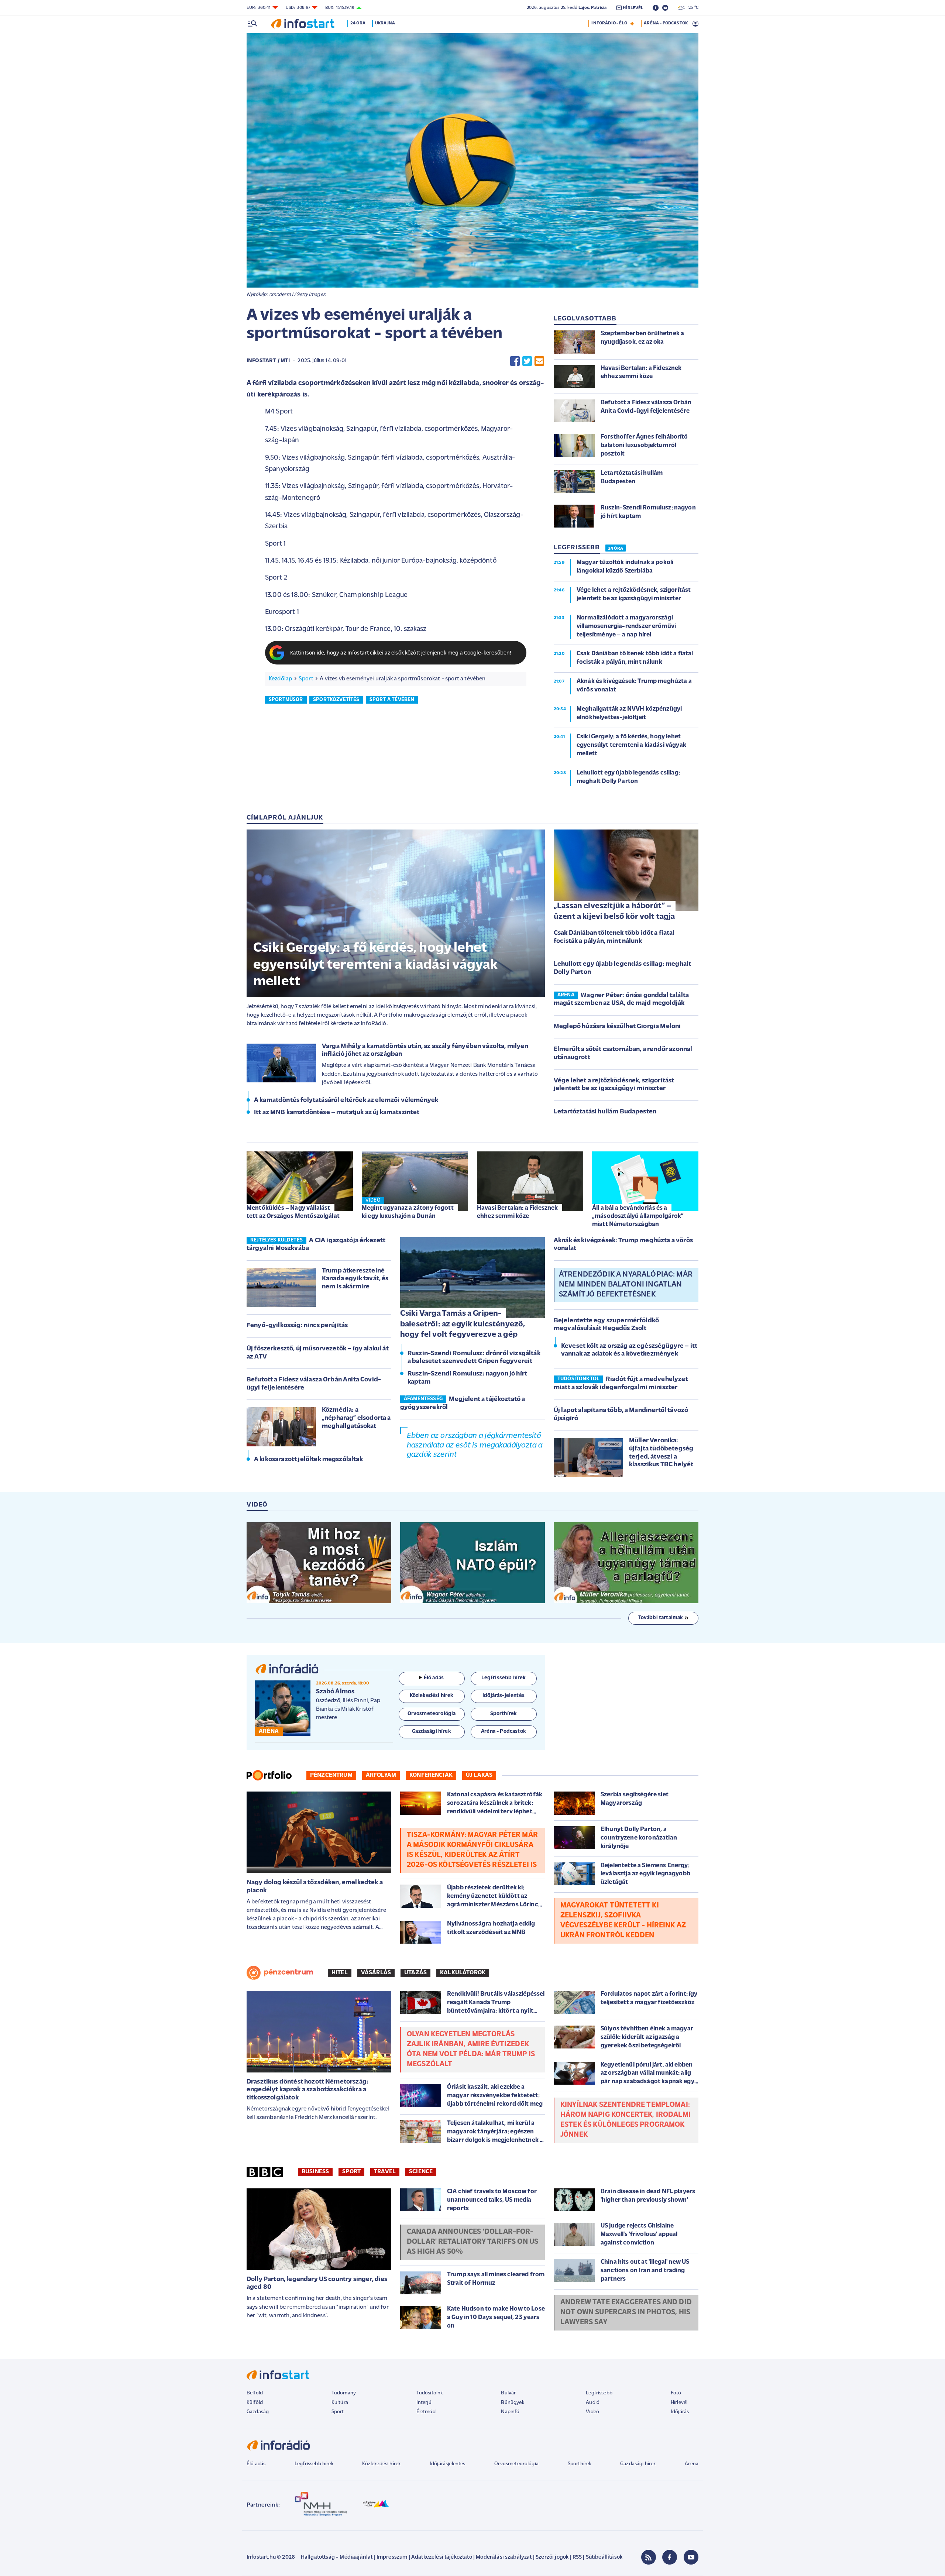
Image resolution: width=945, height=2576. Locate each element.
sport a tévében (392, 700)
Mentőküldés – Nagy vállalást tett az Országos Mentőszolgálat (293, 1212)
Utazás (415, 1973)
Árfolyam (381, 1775)
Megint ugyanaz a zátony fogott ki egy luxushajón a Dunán (408, 1212)
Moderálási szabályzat (504, 2557)
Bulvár (508, 2393)
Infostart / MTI (268, 361)
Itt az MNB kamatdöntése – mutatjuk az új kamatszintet (337, 1113)
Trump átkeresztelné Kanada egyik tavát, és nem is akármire (355, 1279)
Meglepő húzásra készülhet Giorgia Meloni (617, 1027)
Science (421, 2172)
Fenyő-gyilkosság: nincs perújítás (297, 1326)
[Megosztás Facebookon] (515, 361)
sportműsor (286, 700)
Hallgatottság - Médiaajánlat (337, 2557)
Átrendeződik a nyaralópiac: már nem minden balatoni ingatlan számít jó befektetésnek (626, 1285)
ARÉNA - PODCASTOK (666, 23)
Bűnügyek (512, 2403)
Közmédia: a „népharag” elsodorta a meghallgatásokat (356, 1418)
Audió (593, 2403)
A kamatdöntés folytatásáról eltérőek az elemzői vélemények (346, 1100)
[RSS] (649, 2557)
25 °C (692, 8)
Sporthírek (580, 2464)
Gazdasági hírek (638, 2464)
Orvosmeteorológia (516, 2464)
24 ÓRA (616, 549)
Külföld (255, 2403)
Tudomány (344, 2393)
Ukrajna (385, 23)
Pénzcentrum (331, 1775)
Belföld (255, 2393)
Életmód (426, 2412)
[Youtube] (691, 2557)
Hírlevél (679, 2403)
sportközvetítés (336, 700)
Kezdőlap (280, 679)
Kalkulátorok (463, 1973)
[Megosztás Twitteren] (527, 361)
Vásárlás (376, 1973)
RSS (577, 2557)
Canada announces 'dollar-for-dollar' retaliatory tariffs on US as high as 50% (472, 2242)
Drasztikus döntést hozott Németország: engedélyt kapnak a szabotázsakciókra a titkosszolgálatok (307, 2090)
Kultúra (340, 2403)
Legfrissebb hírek (314, 2464)
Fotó (676, 2393)
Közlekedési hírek (381, 2464)
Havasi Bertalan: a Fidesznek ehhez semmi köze (517, 1212)
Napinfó (510, 2412)
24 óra (358, 23)
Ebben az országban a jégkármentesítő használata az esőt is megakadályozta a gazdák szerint (475, 1445)
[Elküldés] (539, 361)
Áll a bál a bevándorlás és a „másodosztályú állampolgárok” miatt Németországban (638, 1216)
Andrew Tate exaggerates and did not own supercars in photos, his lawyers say (626, 2312)
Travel (385, 2172)
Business (315, 2172)
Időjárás (680, 2412)
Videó (592, 2412)
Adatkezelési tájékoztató (442, 2557)
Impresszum (392, 2557)
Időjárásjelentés (448, 2464)
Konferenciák (431, 1775)
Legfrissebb (599, 2393)
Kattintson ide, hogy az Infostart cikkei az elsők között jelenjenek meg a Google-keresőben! (401, 653)
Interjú (424, 2403)
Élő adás (434, 1678)
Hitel (340, 1973)
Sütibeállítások (604, 2557)
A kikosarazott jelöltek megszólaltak (308, 1460)
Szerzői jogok (552, 2557)
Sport (306, 679)
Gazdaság (258, 2412)
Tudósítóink (430, 2393)
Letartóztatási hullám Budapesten (605, 1112)
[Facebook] (670, 2557)
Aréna (692, 2464)
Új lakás (479, 1775)
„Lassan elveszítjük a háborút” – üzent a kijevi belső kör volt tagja (614, 911)
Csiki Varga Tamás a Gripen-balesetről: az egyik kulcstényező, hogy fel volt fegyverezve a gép (463, 1324)
